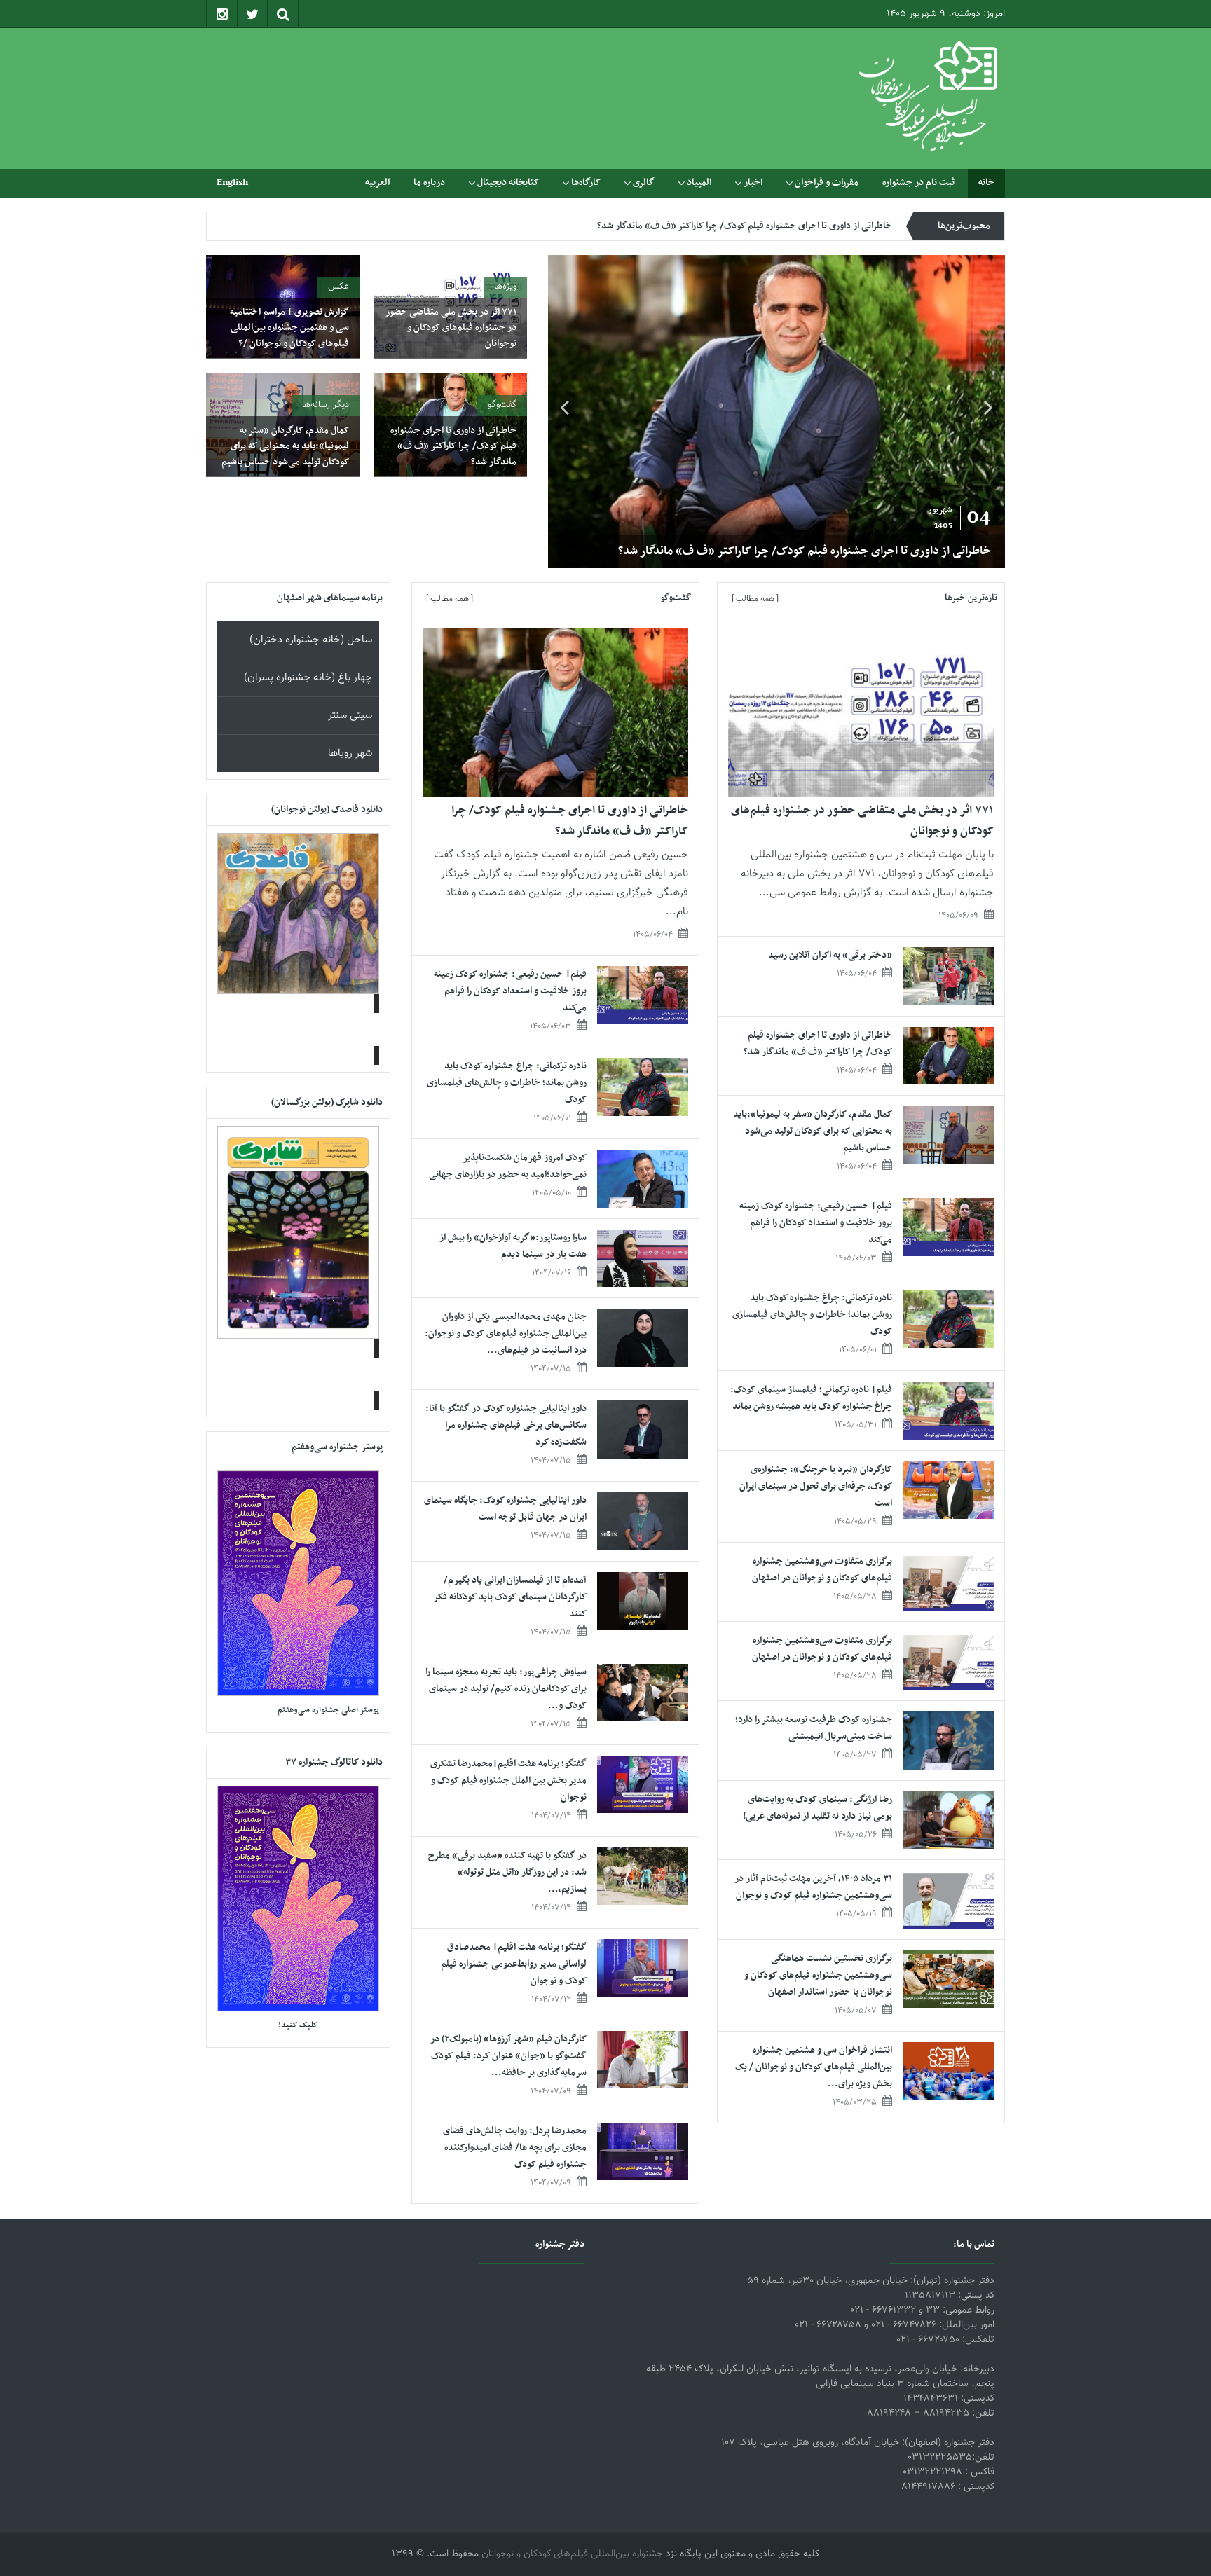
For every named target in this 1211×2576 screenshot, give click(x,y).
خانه (986, 182)
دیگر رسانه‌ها (326, 405)
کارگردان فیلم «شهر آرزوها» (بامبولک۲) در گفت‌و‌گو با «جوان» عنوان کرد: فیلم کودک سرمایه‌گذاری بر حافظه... (508, 2056)
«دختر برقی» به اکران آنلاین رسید (830, 955)
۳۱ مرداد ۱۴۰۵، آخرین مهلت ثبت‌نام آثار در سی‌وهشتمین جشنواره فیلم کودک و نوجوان (813, 1887)
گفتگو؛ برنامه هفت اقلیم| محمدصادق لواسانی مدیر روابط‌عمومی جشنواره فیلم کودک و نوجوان (514, 1964)
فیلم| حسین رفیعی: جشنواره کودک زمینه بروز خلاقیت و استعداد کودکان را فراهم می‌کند (816, 1223)
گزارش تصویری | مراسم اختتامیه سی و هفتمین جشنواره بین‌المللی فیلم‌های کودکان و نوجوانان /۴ (289, 328)
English (232, 182)
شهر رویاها (350, 753)
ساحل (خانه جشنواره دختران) (311, 640)
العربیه (377, 182)
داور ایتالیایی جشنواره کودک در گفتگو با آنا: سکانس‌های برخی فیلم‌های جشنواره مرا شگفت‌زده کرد (506, 1425)
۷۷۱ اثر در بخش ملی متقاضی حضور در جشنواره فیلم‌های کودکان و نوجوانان (451, 328)
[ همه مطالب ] (755, 599)
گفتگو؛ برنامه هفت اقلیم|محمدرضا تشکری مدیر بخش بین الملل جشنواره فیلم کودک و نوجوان (508, 1781)
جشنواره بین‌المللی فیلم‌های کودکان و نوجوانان (572, 2554)
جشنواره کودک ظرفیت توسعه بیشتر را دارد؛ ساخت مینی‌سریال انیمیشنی (814, 1728)
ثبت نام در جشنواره (918, 182)
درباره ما (429, 182)
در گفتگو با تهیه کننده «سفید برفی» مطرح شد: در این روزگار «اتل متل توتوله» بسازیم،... (507, 1872)
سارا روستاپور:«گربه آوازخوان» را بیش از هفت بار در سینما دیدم (513, 1246)
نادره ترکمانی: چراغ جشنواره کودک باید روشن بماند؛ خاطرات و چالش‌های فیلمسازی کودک (812, 1315)
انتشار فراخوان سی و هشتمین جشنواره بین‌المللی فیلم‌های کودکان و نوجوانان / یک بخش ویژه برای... (814, 2067)
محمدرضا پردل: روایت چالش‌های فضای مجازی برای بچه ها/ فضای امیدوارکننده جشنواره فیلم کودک (515, 2148)
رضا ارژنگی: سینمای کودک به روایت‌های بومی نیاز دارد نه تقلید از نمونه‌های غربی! (817, 1808)
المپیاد (699, 182)
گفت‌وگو (502, 405)
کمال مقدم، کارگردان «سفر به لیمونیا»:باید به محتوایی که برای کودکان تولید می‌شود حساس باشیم (712, 226)
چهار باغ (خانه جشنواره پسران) (308, 678)
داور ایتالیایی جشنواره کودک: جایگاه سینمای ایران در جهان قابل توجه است (505, 1509)
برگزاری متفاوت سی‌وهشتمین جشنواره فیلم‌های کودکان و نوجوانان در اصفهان (822, 1570)
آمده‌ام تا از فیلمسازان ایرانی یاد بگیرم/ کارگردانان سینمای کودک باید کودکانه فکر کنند (510, 1597)
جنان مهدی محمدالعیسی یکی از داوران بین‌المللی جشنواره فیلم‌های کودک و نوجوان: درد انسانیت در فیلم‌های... (506, 1334)
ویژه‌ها (505, 287)
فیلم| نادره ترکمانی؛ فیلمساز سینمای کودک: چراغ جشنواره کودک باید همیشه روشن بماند (811, 1398)
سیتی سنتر (350, 716)
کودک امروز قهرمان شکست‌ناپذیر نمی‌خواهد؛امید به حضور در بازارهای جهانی (508, 1166)
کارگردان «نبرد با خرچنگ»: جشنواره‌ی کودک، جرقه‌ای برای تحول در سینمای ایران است (816, 1486)
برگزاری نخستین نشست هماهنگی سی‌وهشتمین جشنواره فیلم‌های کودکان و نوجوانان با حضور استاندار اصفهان (818, 1975)
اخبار (753, 182)
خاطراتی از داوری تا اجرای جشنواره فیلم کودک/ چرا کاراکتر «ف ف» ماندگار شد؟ (992, 551)
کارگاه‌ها (586, 182)
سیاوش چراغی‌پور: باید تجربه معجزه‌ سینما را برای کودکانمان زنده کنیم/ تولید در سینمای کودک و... (506, 1689)
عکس (338, 287)
